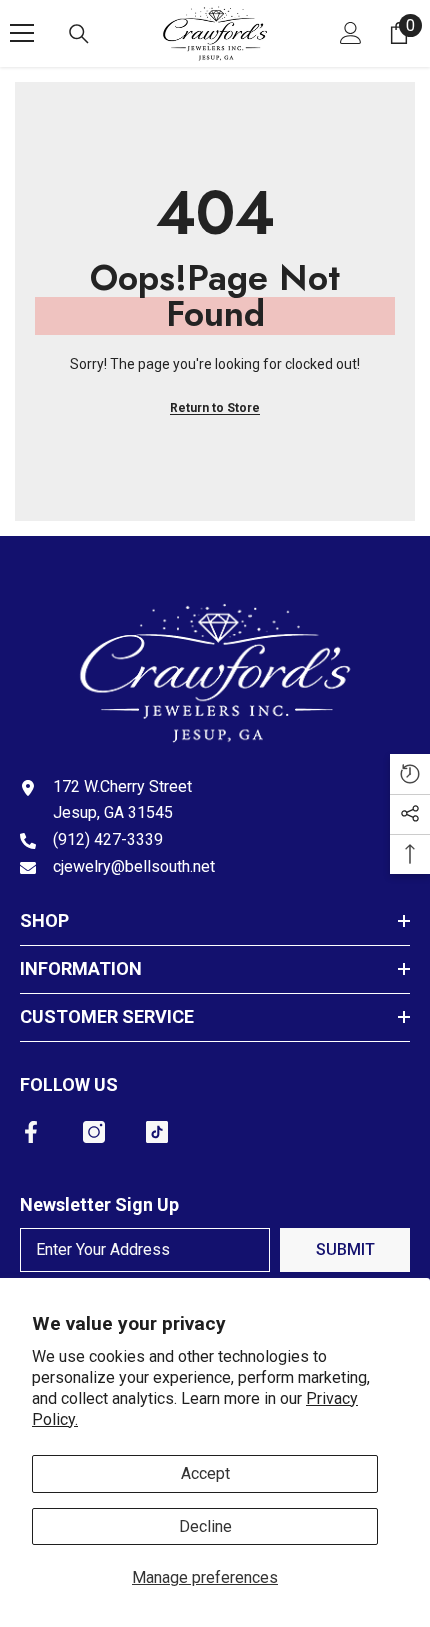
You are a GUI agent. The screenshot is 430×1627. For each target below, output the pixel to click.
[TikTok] (157, 1132)
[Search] (79, 34)
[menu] (22, 33)
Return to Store (215, 408)
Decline (205, 1526)
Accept (205, 1473)
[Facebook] (31, 1132)
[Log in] (351, 33)
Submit (345, 1249)
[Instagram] (94, 1132)
